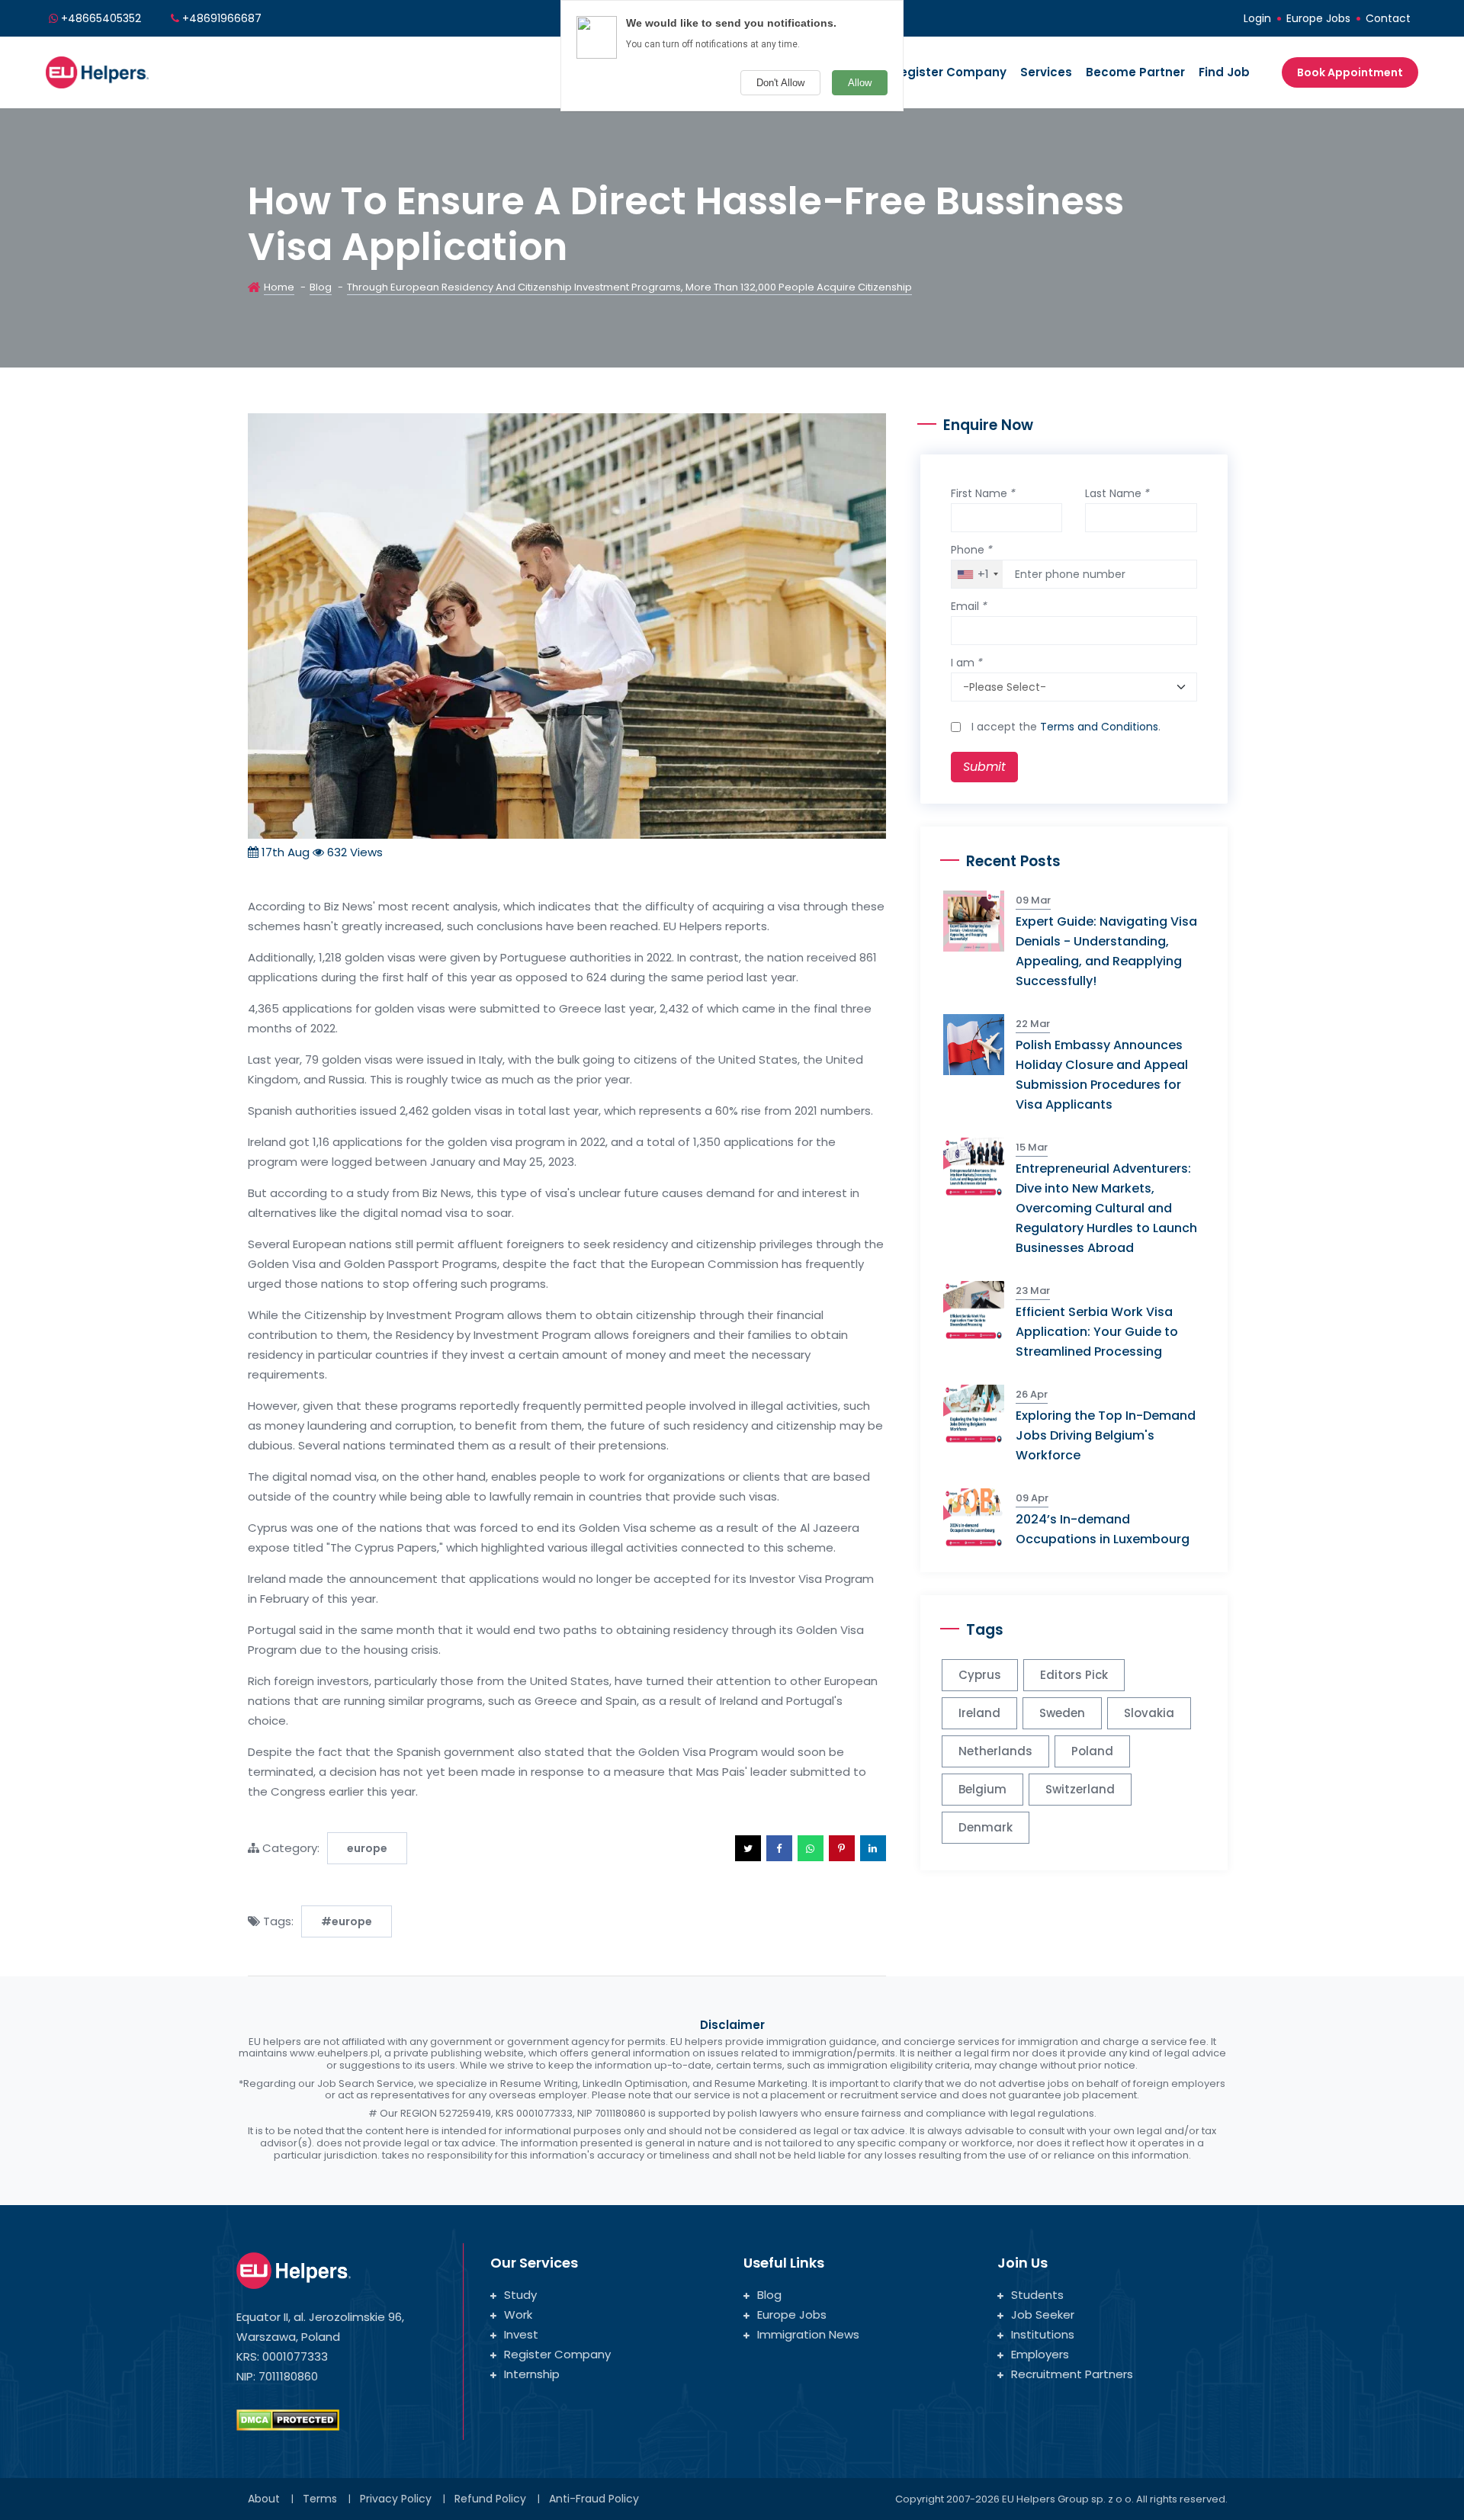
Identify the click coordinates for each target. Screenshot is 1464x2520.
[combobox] (977, 574)
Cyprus (980, 1675)
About (264, 2499)
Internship (532, 2374)
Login (1257, 18)
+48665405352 (101, 18)
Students (1037, 2295)
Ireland (979, 1713)
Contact (1388, 18)
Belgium (982, 1789)
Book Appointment (1350, 72)
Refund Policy (490, 2499)
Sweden (1062, 1713)
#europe (347, 1921)
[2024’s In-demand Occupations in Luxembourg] (979, 1518)
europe (367, 1848)
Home (279, 287)
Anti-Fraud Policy (594, 2499)
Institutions (1043, 2334)
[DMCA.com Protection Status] (288, 2419)
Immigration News (808, 2334)
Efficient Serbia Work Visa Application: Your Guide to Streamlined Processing (1097, 1332)
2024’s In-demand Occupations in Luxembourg (1103, 1529)
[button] (748, 1848)
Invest (521, 2334)
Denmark (986, 1827)
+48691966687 (222, 18)
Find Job (1224, 72)
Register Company (949, 72)
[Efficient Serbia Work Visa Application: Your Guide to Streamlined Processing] (979, 1310)
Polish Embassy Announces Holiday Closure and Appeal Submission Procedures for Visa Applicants (1102, 1075)
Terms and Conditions (1099, 727)
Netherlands (995, 1751)
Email (969, 606)
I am (967, 663)
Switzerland (1080, 1789)
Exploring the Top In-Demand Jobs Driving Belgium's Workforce (1106, 1435)
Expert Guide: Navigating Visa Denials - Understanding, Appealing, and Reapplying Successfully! (1106, 951)
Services (1046, 72)
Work (518, 2315)
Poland (1092, 1751)
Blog (321, 287)
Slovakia (1149, 1713)
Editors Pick (1074, 1675)
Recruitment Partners (1072, 2374)
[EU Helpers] (97, 71)
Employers (1040, 2354)
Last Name (1117, 493)
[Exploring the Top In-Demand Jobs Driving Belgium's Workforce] (979, 1414)
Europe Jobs (1318, 18)
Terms (320, 2499)
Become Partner (1135, 72)
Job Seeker (1043, 2315)
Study (520, 2295)
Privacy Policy (396, 2499)
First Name (983, 493)
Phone (972, 550)
